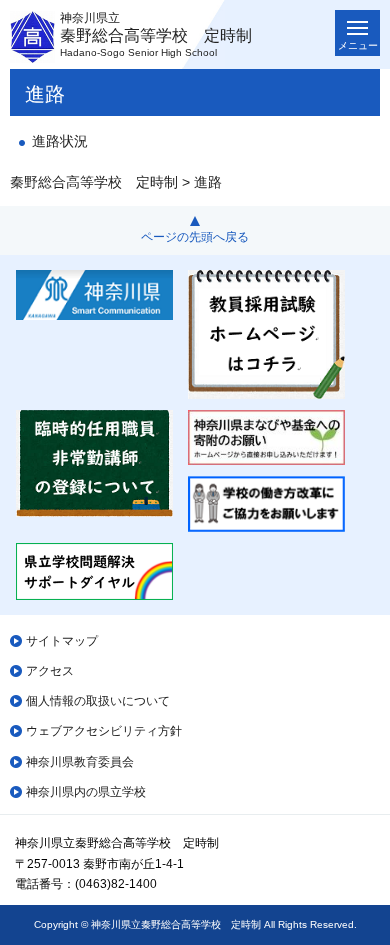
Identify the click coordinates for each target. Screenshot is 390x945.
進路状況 (60, 141)
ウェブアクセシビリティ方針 (104, 731)
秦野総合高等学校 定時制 (94, 182)
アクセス (50, 671)
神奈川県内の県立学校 (86, 792)
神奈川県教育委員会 (80, 762)
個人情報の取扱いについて (98, 701)
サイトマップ (62, 641)
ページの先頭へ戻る (195, 237)
